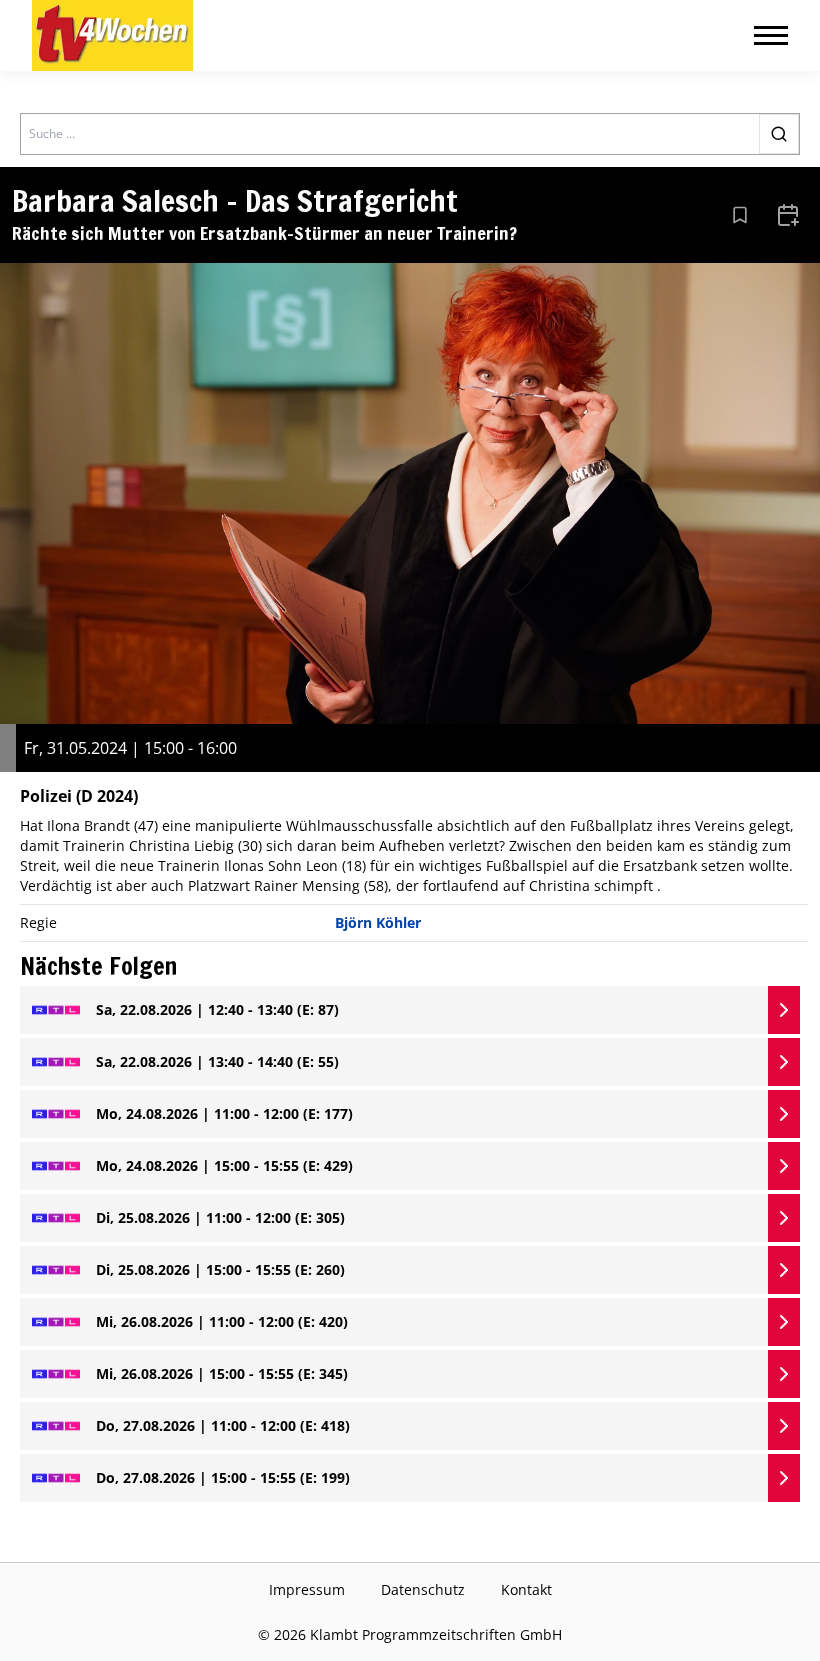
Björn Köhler (378, 922)
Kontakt (526, 1589)
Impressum (307, 1589)
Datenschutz (423, 1589)
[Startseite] (112, 35)
